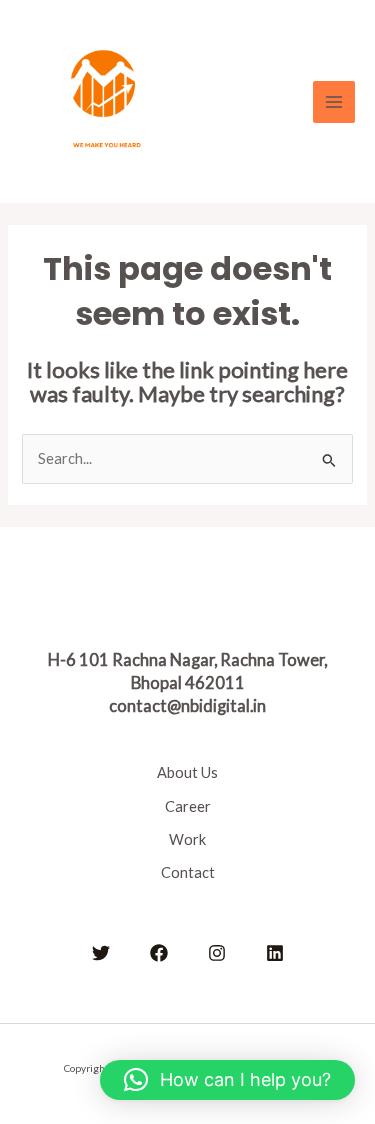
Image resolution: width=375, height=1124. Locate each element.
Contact (188, 872)
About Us (187, 772)
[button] (227, 1080)
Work (187, 839)
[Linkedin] (275, 953)
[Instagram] (217, 953)
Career (188, 806)
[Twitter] (101, 953)
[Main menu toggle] (334, 102)
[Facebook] (159, 953)
